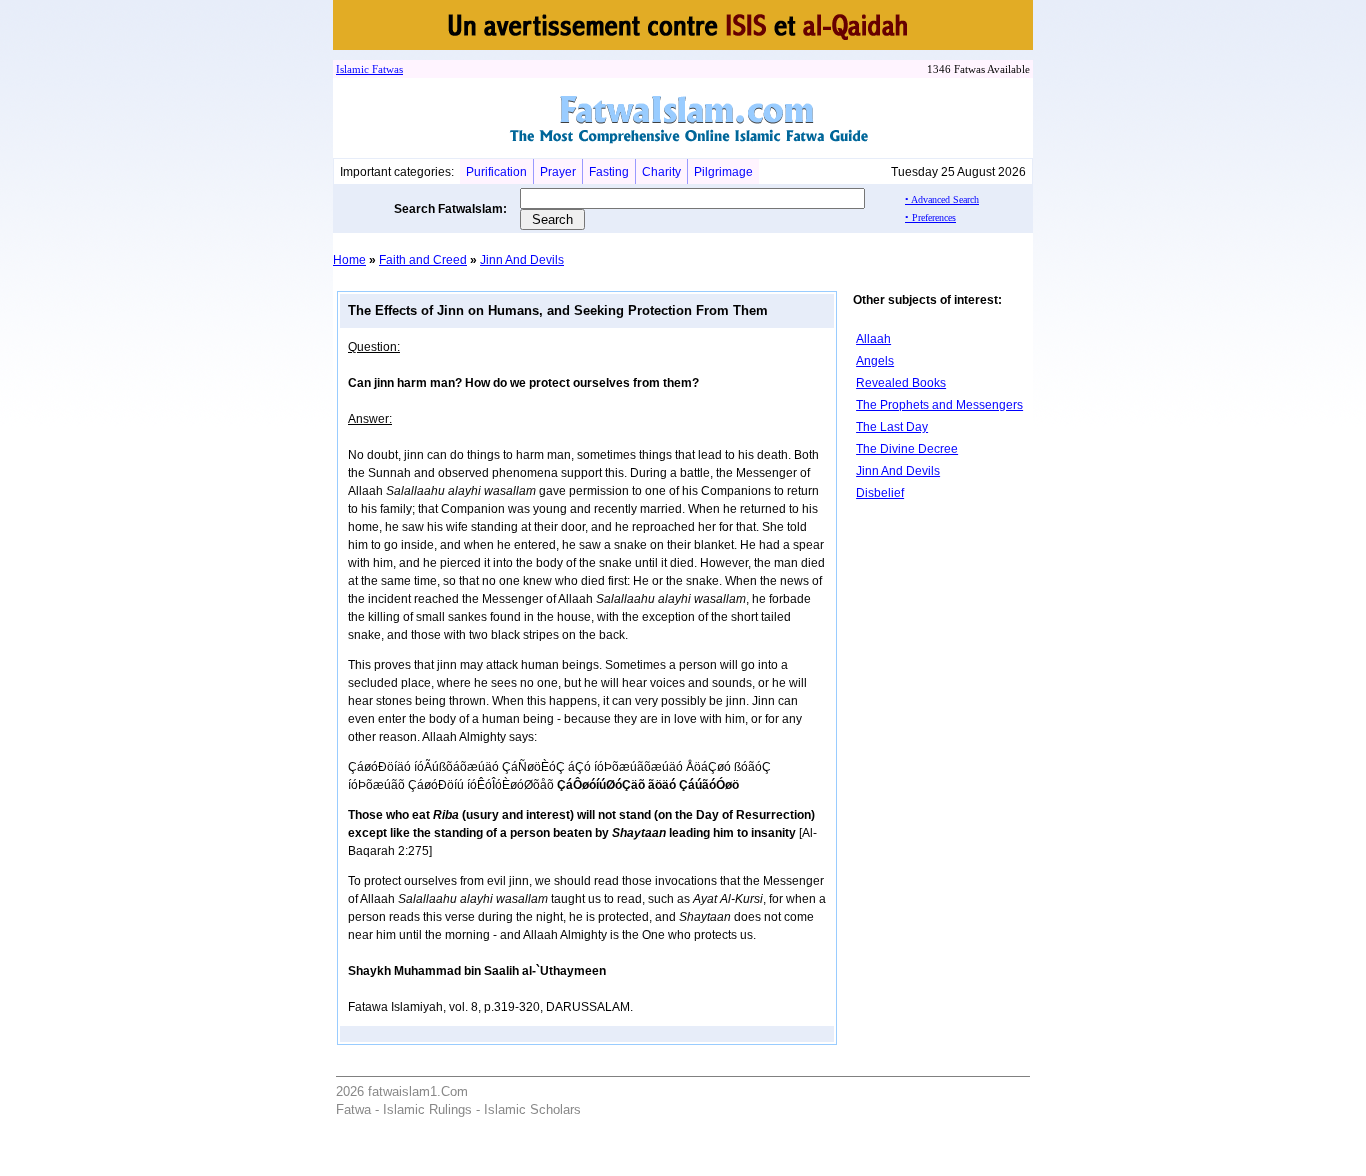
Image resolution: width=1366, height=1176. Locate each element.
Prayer (558, 172)
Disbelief (880, 493)
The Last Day (892, 427)
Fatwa (384, 69)
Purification (496, 172)
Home (349, 260)
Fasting (609, 172)
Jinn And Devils (522, 260)
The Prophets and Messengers (939, 405)
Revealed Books (901, 383)
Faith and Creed (423, 260)
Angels (875, 361)
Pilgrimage (723, 172)
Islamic (352, 69)
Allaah (873, 339)
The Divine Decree (907, 449)
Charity (661, 172)
